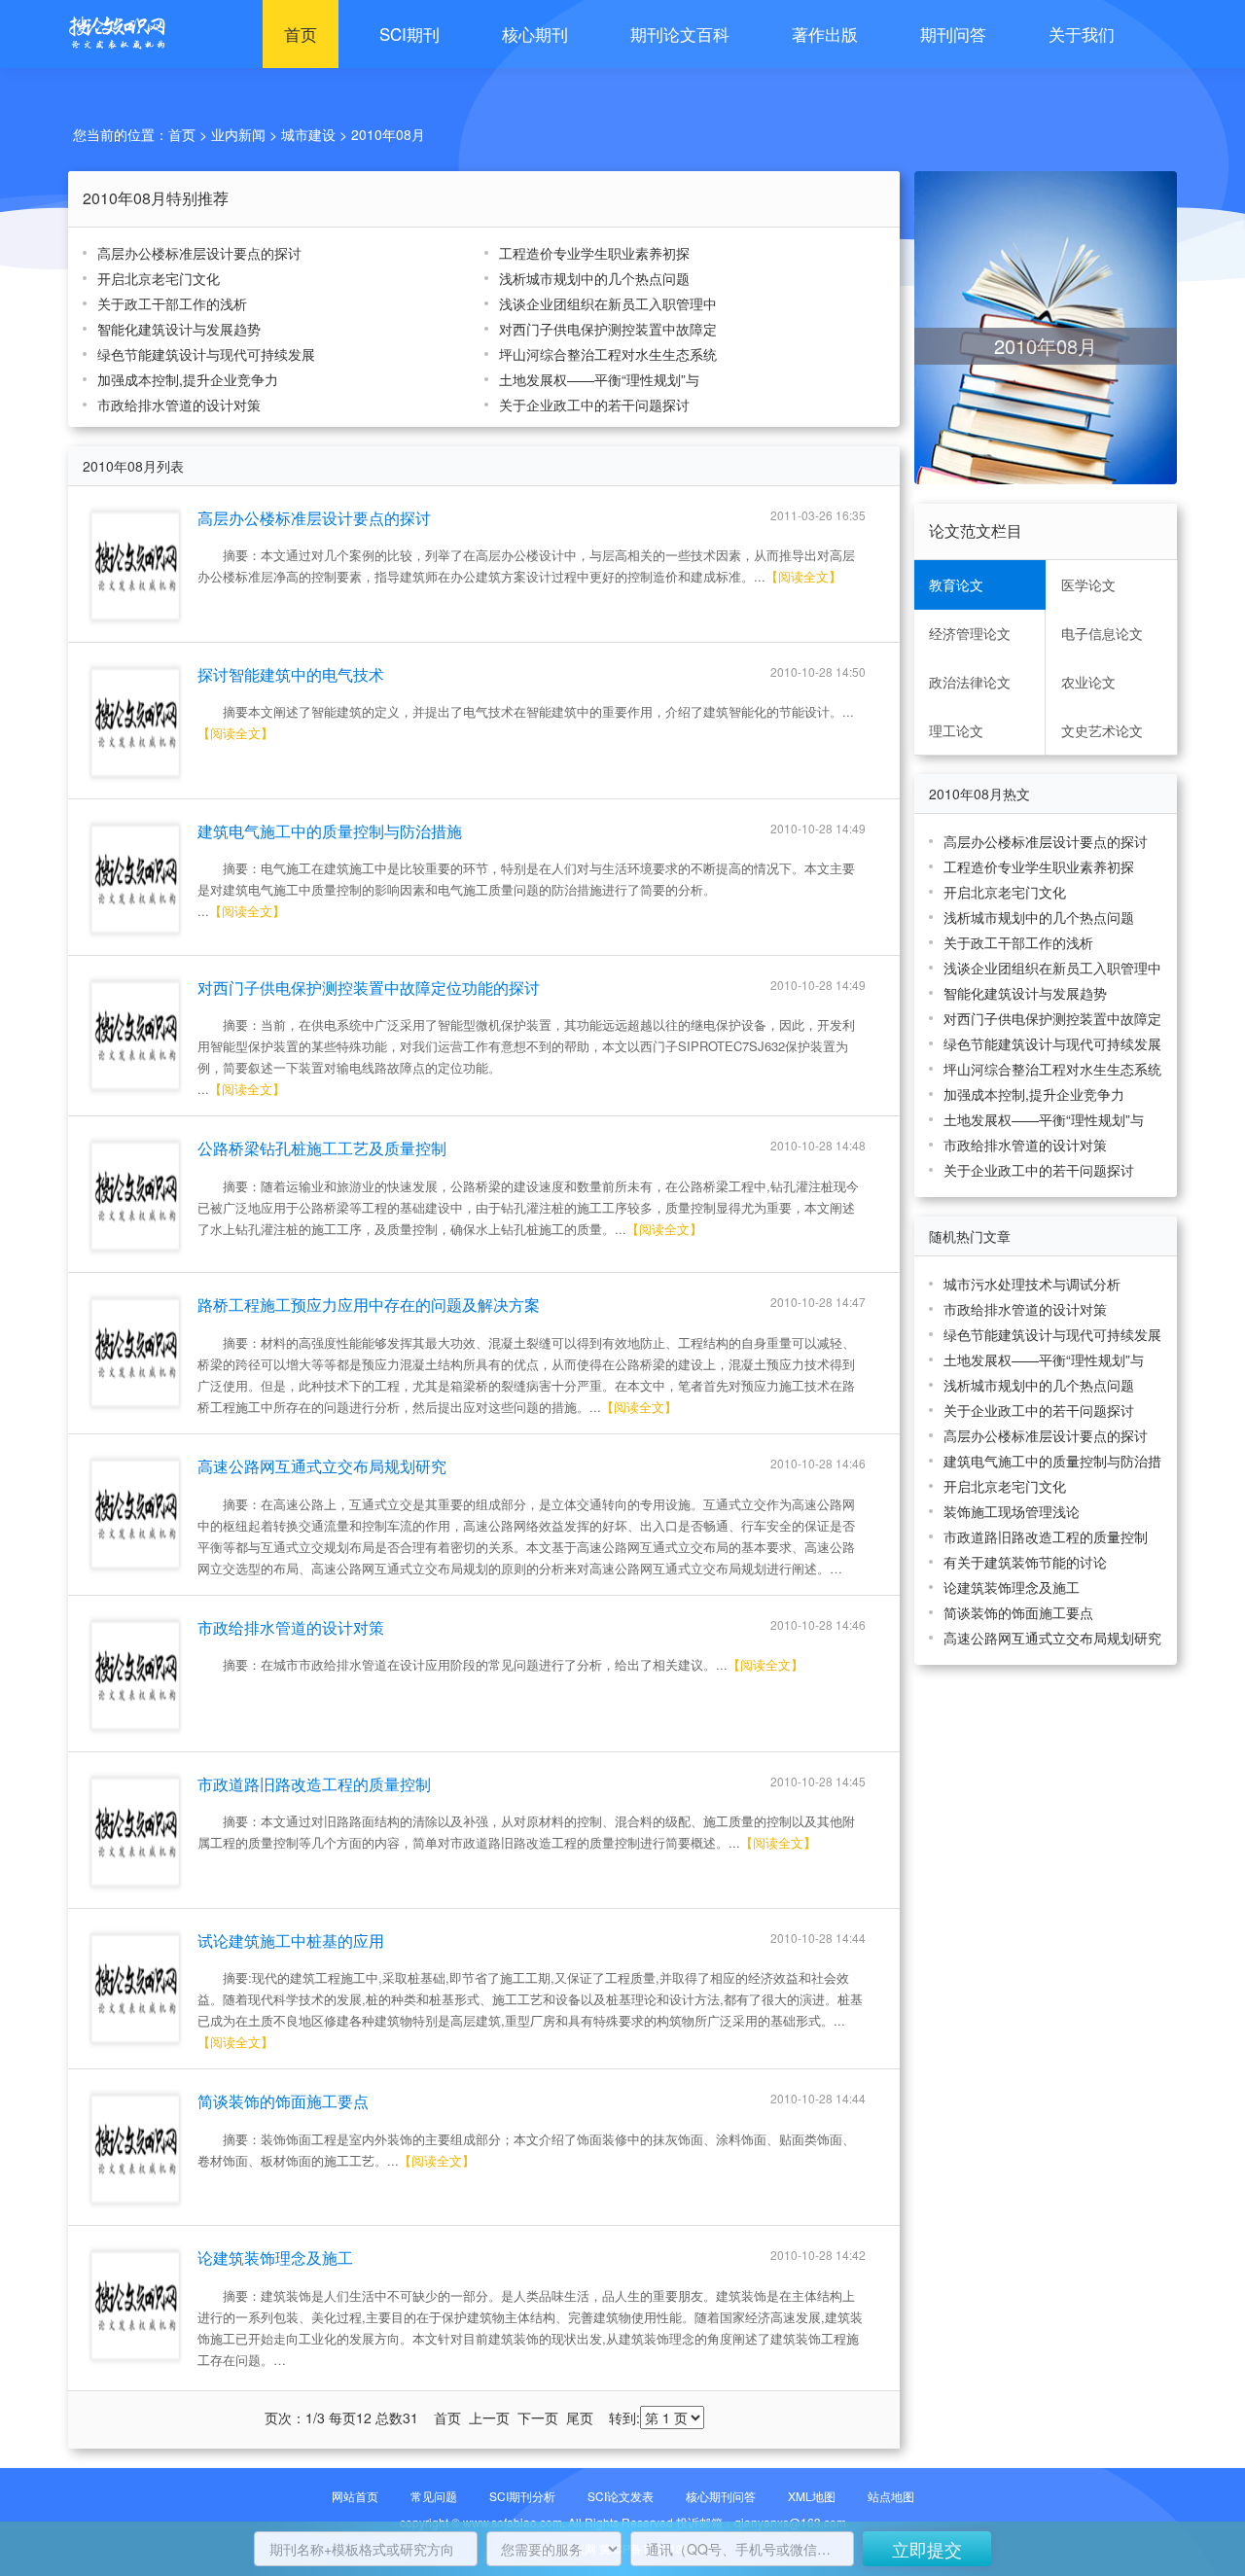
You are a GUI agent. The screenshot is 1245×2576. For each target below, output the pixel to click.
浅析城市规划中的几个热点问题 (594, 278)
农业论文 (1088, 682)
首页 (301, 34)
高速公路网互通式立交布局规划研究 (322, 1466)
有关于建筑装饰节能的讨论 (1025, 1562)
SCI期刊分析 (522, 2496)
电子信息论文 (1102, 633)
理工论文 (956, 730)
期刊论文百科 (680, 34)
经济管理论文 (970, 633)
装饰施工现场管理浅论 (1012, 1511)
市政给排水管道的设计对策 (179, 405)
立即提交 (927, 2549)
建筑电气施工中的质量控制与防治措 (1052, 1461)
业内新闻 (238, 134)
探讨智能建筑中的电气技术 (291, 674)
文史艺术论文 (1102, 730)
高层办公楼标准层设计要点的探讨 (199, 253)
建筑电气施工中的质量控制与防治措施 (330, 831)
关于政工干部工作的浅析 (172, 303)
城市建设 (308, 134)
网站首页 (355, 2496)
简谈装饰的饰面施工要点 (283, 2101)
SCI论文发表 (621, 2496)
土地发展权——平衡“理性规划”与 (599, 379)
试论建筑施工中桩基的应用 (291, 1941)
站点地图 (891, 2496)
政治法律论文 (970, 682)
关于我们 (1082, 34)
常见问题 (434, 2496)
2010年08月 (388, 134)
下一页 (538, 2417)
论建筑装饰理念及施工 (275, 2258)
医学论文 (1088, 584)
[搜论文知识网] (112, 34)
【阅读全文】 (803, 576)
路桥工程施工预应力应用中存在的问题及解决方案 (369, 1305)
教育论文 (956, 584)
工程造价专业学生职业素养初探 (594, 253)
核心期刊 (535, 34)
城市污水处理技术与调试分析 (1032, 1284)
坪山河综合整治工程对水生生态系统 (608, 354)
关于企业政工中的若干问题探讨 (594, 405)
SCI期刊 (409, 34)
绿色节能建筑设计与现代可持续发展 (206, 354)
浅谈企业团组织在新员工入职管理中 (608, 303)
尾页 (580, 2417)
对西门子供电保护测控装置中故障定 (608, 329)
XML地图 (812, 2496)
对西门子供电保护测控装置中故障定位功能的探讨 (369, 988)
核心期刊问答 (721, 2496)
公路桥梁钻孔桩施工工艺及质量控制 (322, 1148)
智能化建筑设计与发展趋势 (179, 329)
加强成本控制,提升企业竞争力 (188, 379)
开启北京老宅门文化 (159, 278)
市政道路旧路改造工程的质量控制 (314, 1784)
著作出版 (825, 34)
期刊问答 (953, 34)
